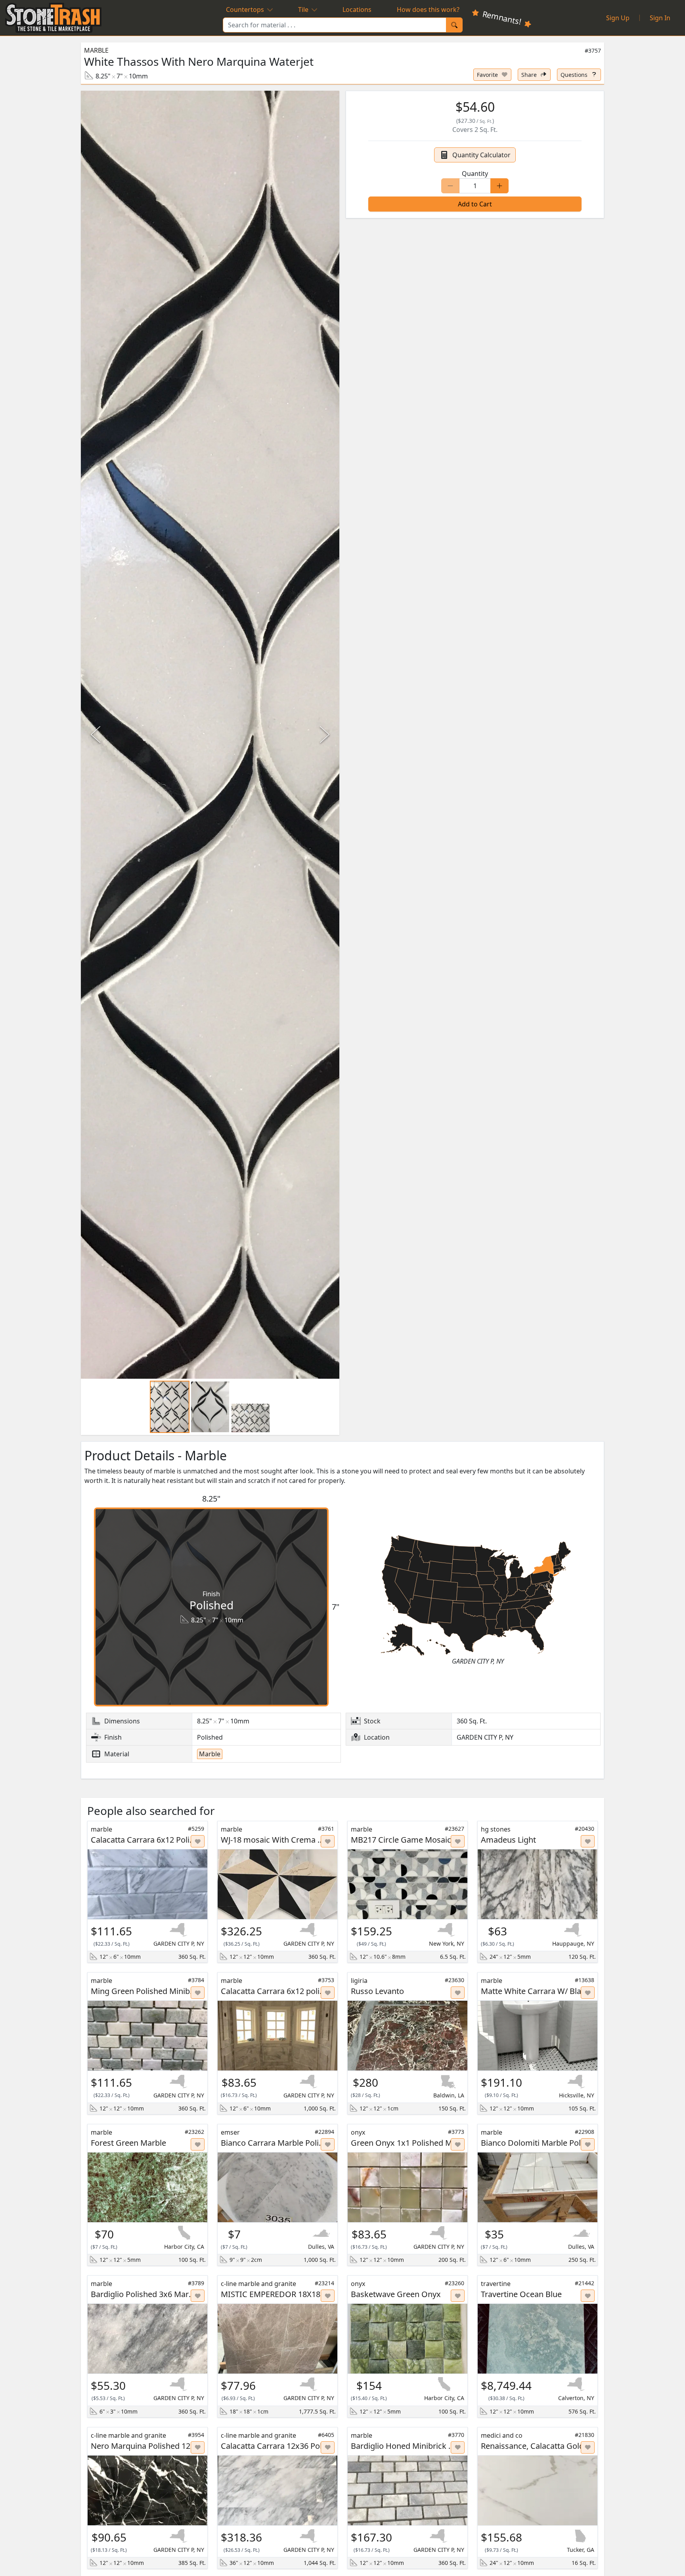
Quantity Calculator (481, 155)
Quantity (475, 174)
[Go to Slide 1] (170, 1407)
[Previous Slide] (97, 735)
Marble (96, 50)
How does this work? (428, 10)
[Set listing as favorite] (198, 1841)
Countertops (245, 10)
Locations (357, 10)
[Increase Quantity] (499, 186)
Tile (303, 10)
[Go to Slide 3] (251, 1418)
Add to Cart (475, 204)
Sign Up (618, 18)
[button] (210, 735)
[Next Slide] (323, 735)
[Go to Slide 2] (210, 1407)
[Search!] (454, 25)
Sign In (660, 18)
